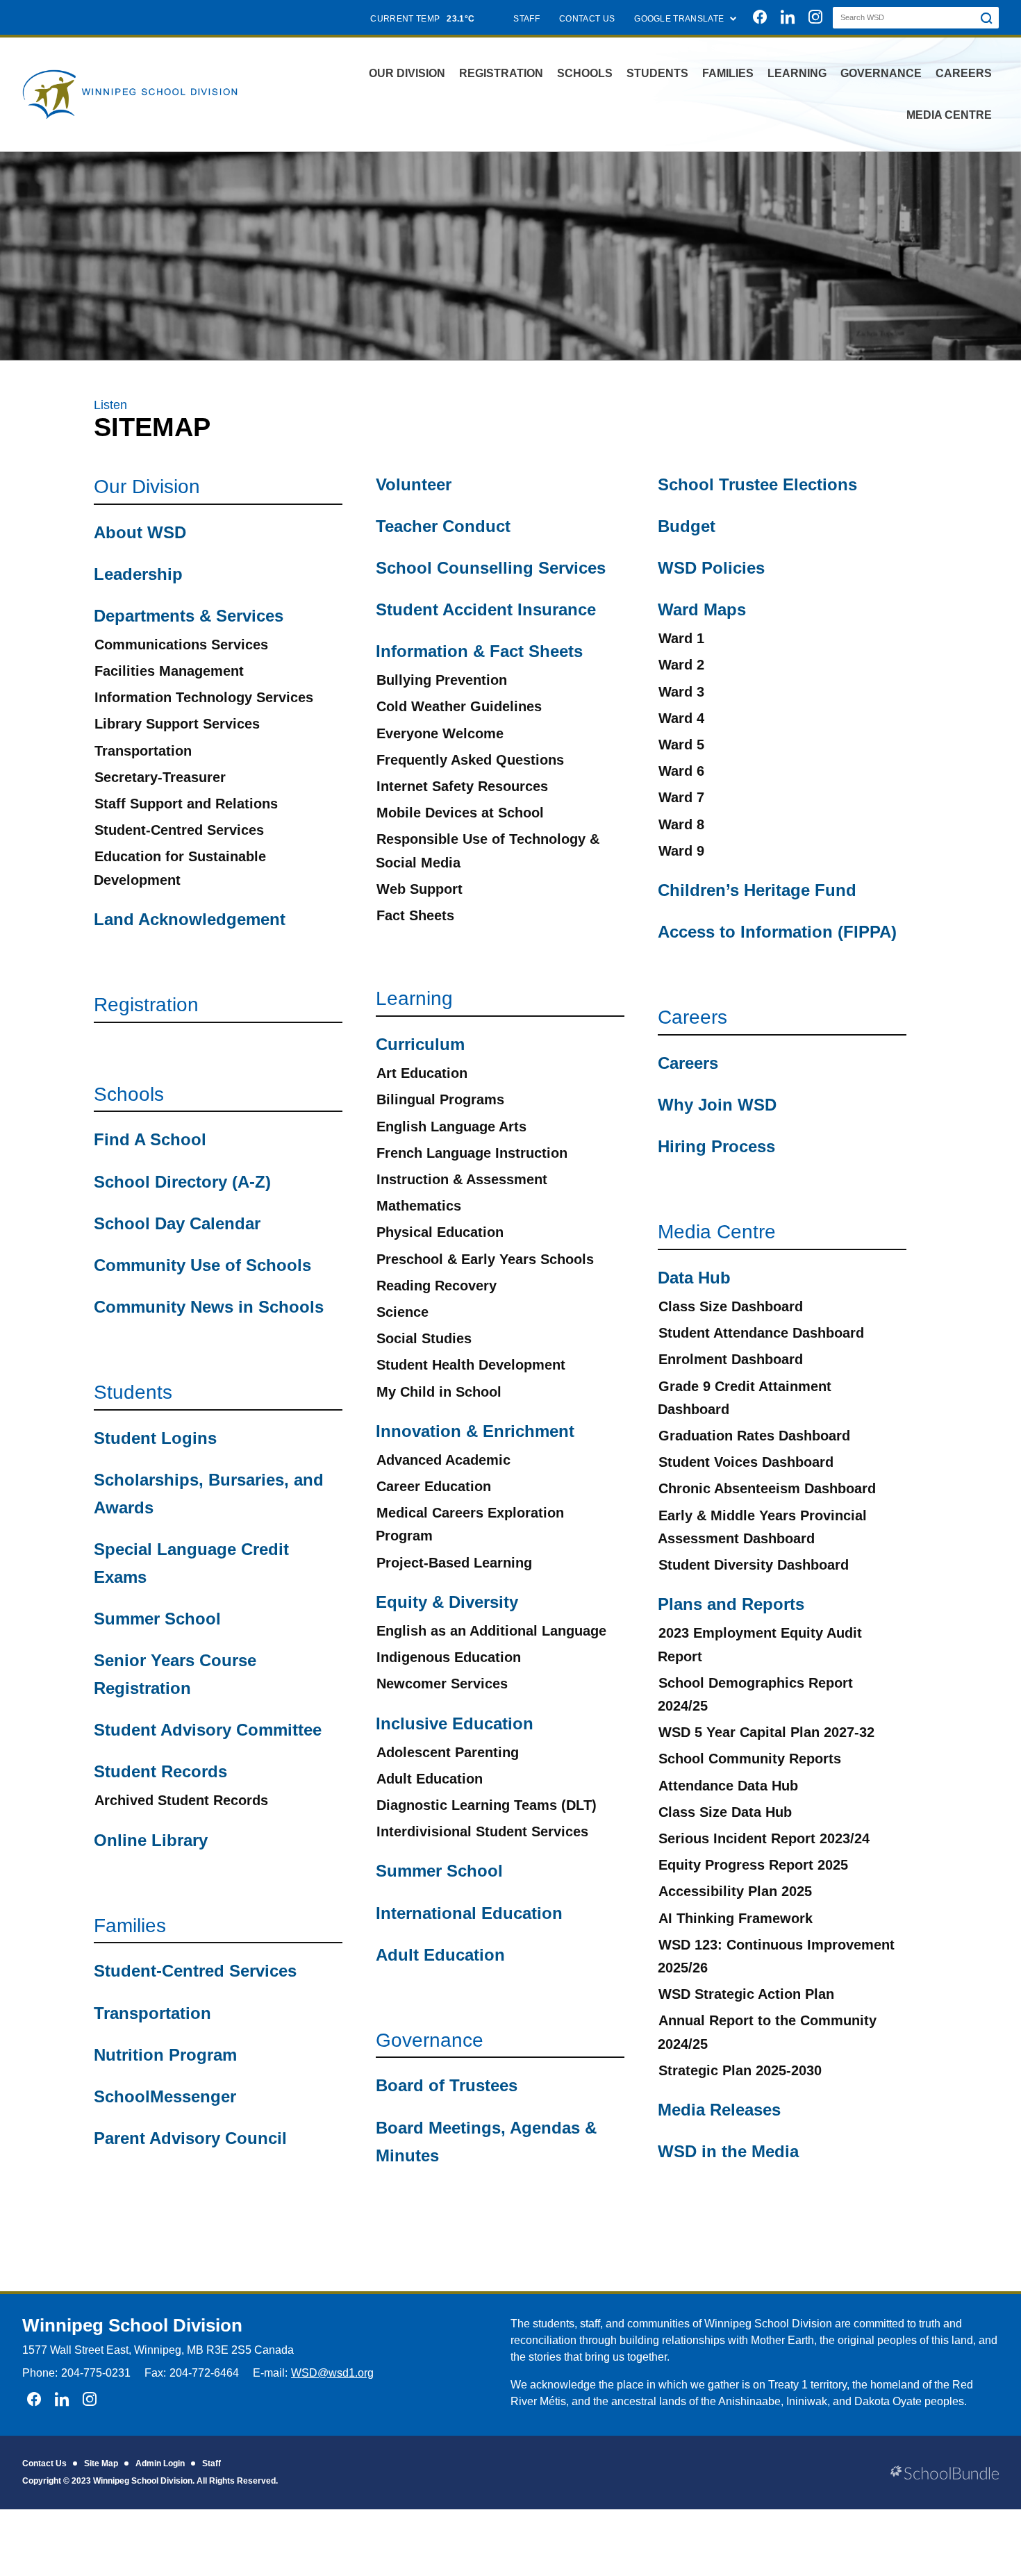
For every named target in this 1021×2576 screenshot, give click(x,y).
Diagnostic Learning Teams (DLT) (487, 1805)
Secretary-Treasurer (160, 777)
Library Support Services (177, 724)
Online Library (151, 1840)
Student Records (160, 1771)
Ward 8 (681, 824)
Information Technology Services (204, 697)
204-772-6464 (204, 2373)
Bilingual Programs (440, 1099)
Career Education (434, 1486)
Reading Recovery (437, 1286)
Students (657, 73)
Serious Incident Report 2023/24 (764, 1838)
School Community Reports (750, 1759)
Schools (585, 73)
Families (728, 73)
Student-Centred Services (179, 830)
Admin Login (160, 2463)
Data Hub (694, 1278)
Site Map (101, 2463)
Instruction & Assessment (462, 1179)
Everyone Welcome (440, 733)
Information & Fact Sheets (479, 651)
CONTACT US (587, 19)
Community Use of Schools (202, 1265)
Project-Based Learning (454, 1563)
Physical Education (440, 1232)
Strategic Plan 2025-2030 (740, 2070)
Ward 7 (681, 797)
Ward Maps (702, 609)
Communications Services (181, 645)
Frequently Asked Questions (470, 760)
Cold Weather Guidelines (459, 706)
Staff (211, 2463)
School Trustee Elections (757, 484)
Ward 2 (681, 665)
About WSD (140, 532)
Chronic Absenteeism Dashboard (767, 1488)
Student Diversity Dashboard (754, 1565)
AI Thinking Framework (736, 1918)
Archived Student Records (181, 1800)
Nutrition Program (165, 2055)
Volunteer (414, 484)
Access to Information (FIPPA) (777, 932)
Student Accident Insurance (486, 609)
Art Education (422, 1073)
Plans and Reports (731, 1604)
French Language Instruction (472, 1153)
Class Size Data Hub (725, 1812)
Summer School (157, 1619)
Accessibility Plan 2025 (735, 1891)
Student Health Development (471, 1365)
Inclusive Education (455, 1723)
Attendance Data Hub (728, 1786)
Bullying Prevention (442, 680)
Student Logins (155, 1438)
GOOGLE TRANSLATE (680, 19)
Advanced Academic (443, 1460)
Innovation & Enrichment (475, 1431)
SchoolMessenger (165, 2096)
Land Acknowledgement (190, 919)
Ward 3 (681, 692)
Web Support (420, 889)
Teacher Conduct (443, 526)
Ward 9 (681, 851)
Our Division (407, 73)
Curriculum (420, 1044)
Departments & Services (189, 616)
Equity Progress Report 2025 (753, 1865)
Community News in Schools (209, 1307)
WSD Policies (711, 568)
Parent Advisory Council (190, 2138)
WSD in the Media (728, 2151)
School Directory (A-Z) (182, 1182)
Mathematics (419, 1206)
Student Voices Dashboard (746, 1462)
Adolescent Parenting (448, 1752)
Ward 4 (681, 718)
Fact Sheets (415, 915)
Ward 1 (681, 638)
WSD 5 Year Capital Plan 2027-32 (766, 1732)
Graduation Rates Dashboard (754, 1436)
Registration (501, 73)
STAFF (526, 19)
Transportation (143, 751)
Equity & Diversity (447, 1602)
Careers (964, 73)
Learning (797, 73)
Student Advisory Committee (208, 1730)
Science (402, 1312)
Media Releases (719, 2110)
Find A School (150, 1139)
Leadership (138, 574)
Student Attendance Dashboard (761, 1333)
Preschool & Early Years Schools (485, 1259)
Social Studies (424, 1338)
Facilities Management (169, 671)
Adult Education (430, 1779)
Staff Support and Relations (186, 804)
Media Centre (949, 115)
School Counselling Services (491, 568)
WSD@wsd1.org (332, 2373)
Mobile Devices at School (460, 813)
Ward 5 (681, 745)
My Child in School (439, 1392)
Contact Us (44, 2463)
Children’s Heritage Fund (757, 890)
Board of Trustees (447, 2085)
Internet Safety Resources (462, 786)
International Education (469, 1913)
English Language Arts (451, 1127)
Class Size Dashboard (731, 1306)
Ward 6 (681, 771)
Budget (687, 526)
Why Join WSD (717, 1105)
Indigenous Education (449, 1657)
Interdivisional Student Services (482, 1831)
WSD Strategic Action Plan (746, 1994)
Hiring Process (716, 1146)
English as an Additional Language (491, 1631)
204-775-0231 (96, 2373)
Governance (881, 73)
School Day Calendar (177, 1223)
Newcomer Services (442, 1684)
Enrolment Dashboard (731, 1359)
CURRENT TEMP (422, 19)
